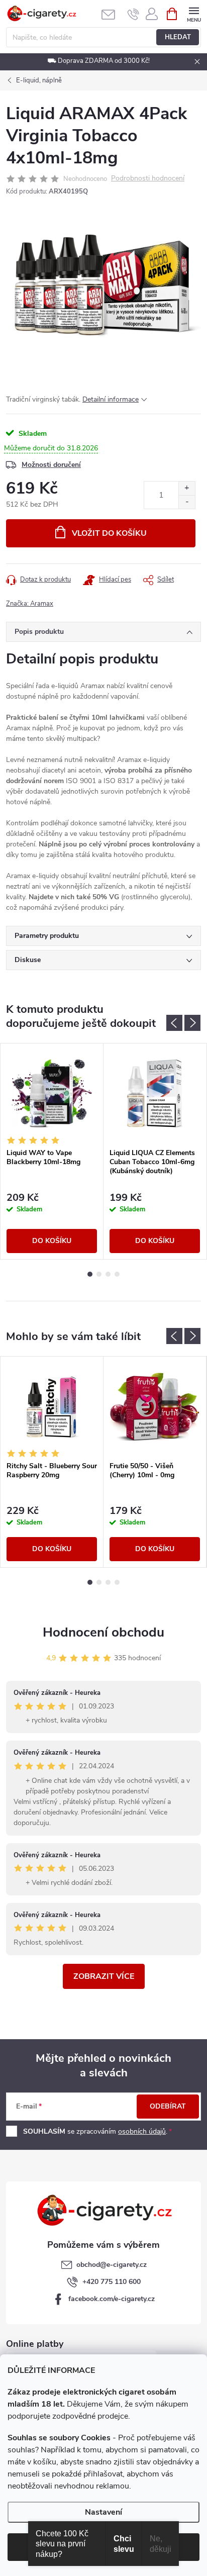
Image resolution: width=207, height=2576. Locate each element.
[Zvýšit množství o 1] (187, 488)
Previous (174, 1023)
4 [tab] (117, 1274)
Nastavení (103, 2512)
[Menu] (194, 13)
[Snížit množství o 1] (187, 502)
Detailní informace (111, 399)
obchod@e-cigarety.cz (112, 2265)
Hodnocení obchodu (103, 1632)
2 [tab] (99, 1274)
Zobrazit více (104, 1976)
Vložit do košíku (109, 533)
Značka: (30, 604)
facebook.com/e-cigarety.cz (112, 2299)
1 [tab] (90, 1274)
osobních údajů (142, 2131)
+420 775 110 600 (112, 2282)
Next (192, 1023)
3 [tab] (108, 1274)
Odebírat (168, 2106)
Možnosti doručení (51, 465)
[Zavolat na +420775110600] (133, 14)
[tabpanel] (52, 1151)
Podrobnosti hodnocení (148, 179)
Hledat (178, 37)
